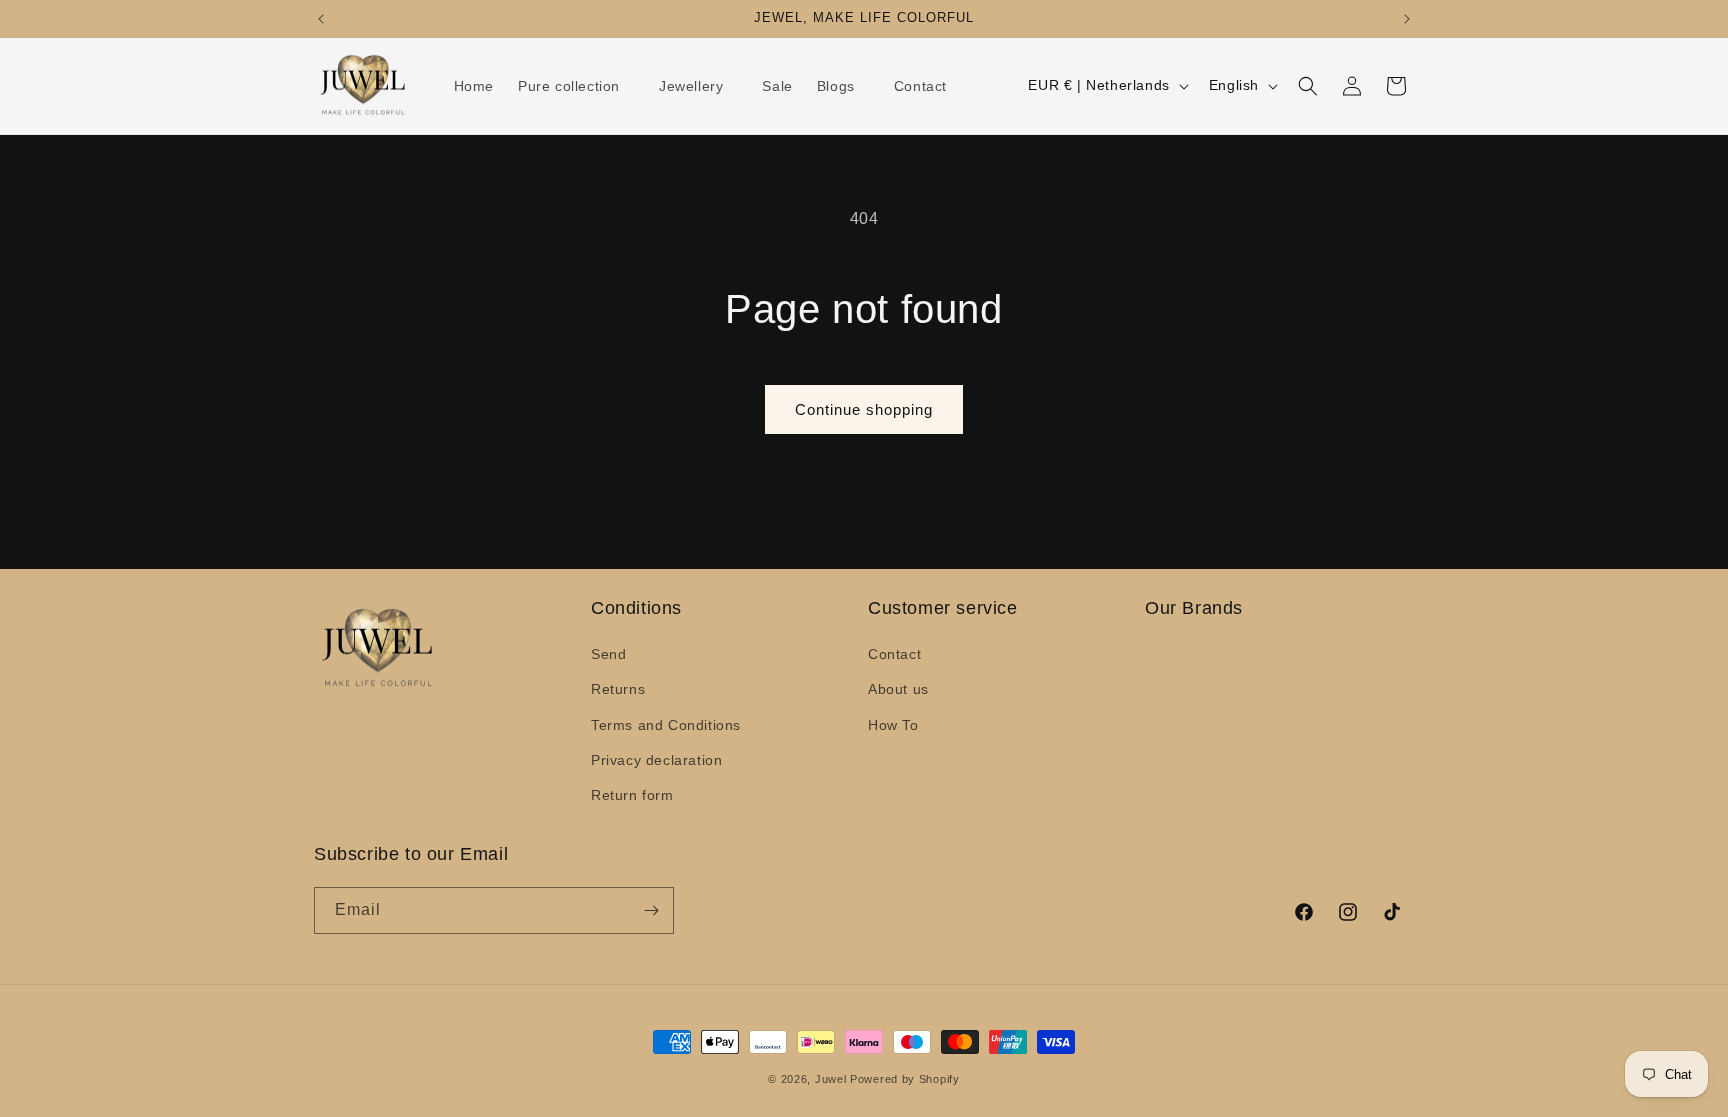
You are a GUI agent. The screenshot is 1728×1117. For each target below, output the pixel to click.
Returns (618, 689)
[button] (576, 86)
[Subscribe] (651, 910)
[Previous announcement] (321, 19)
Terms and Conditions (666, 725)
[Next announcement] (1407, 19)
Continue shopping (864, 409)
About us (898, 689)
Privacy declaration (656, 760)
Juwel (831, 1079)
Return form (632, 795)
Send (608, 654)
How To (893, 725)
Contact (894, 654)
